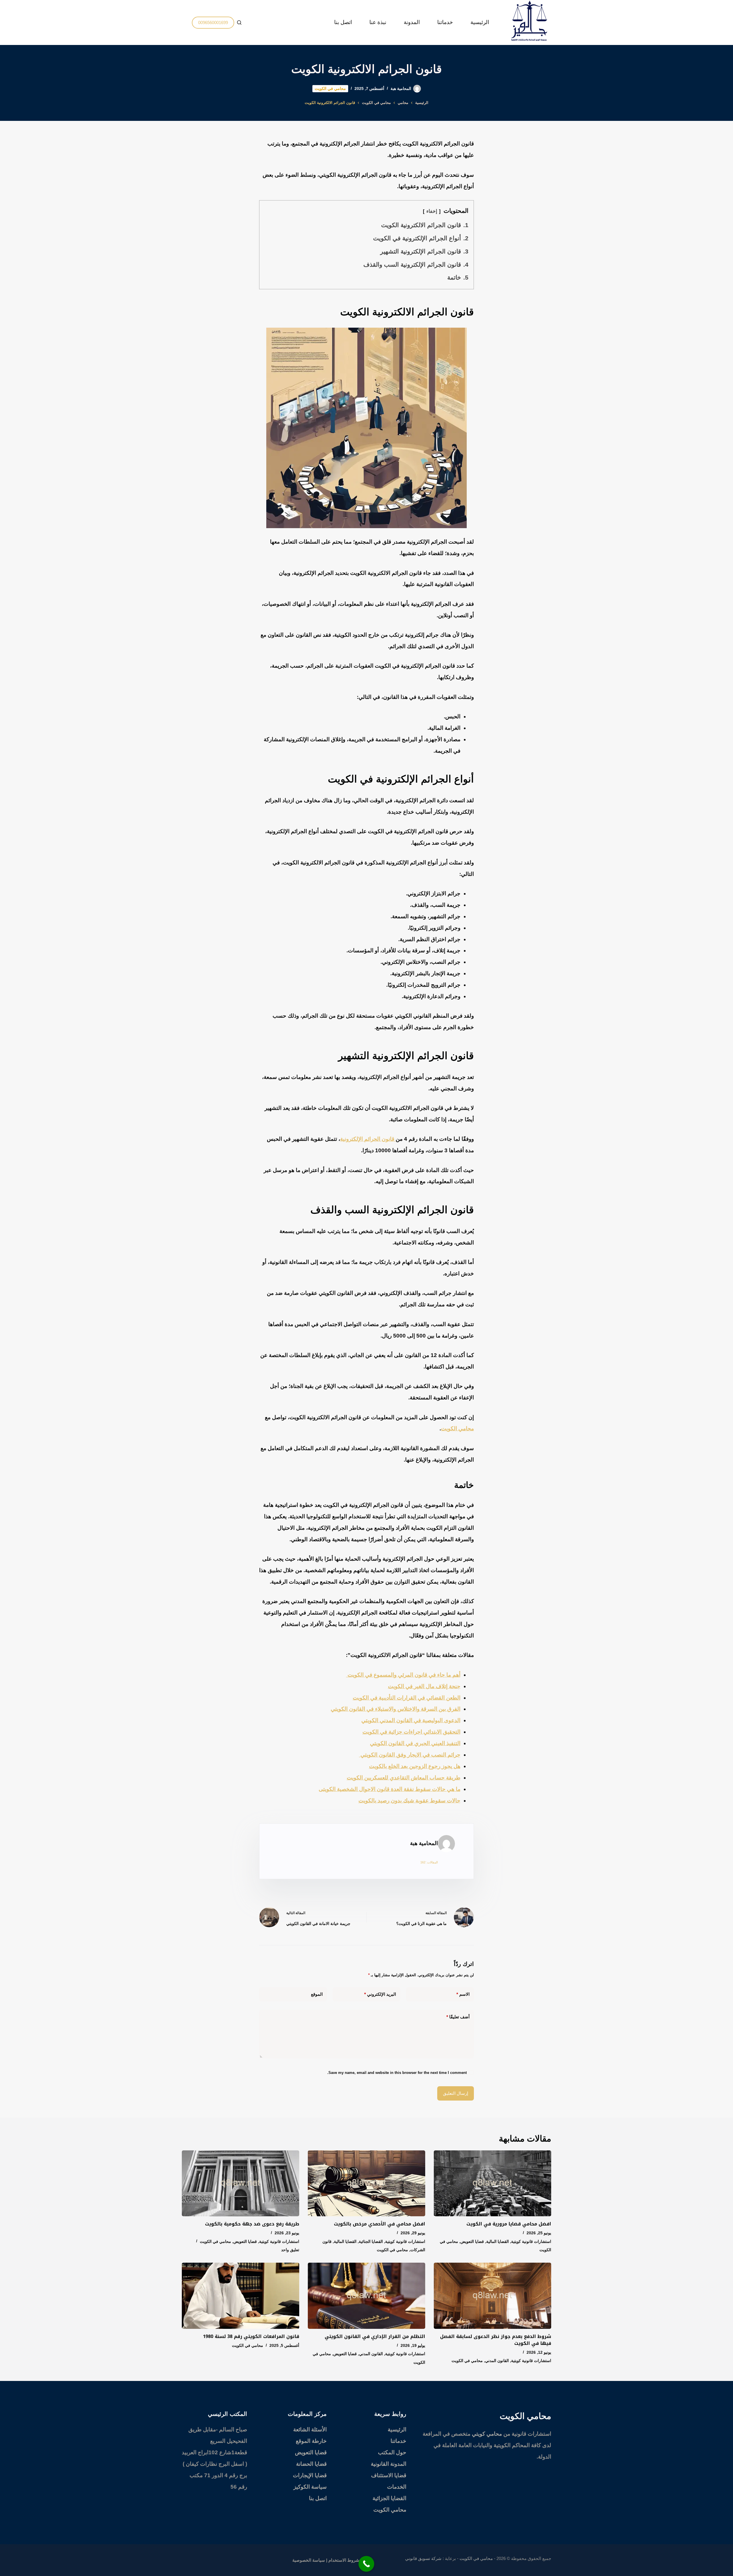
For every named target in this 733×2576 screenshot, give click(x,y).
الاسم (463, 1994)
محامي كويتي (487, 2434)
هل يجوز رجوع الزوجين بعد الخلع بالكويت (415, 1766)
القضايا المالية (497, 2241)
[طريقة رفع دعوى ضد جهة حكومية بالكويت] (241, 2183)
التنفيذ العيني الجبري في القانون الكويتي (415, 1743)
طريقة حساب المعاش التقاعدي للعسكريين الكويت (404, 1778)
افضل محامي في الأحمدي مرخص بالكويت (380, 2224)
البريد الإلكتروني (380, 1994)
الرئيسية (480, 22)
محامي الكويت (457, 1428)
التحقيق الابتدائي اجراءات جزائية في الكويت (411, 1732)
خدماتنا (445, 22)
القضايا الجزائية (389, 2498)
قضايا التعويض (472, 2241)
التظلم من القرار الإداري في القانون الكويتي (375, 2336)
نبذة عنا (378, 22)
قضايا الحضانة (311, 2464)
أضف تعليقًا (458, 2017)
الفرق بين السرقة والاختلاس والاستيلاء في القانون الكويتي (396, 1709)
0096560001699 (213, 22)
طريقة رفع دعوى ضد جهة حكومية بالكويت (252, 2224)
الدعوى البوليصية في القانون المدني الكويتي (411, 1720)
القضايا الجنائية (371, 2241)
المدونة (412, 22)
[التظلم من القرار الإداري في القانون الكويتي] (366, 2296)
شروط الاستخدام (344, 2560)
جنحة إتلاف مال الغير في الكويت (424, 1686)
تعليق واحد (290, 2250)
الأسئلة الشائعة (310, 2429)
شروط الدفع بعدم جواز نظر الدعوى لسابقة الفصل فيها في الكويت (496, 2340)
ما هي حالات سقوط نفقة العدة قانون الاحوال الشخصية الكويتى (390, 1789)
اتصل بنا (343, 22)
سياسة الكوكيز (310, 2487)
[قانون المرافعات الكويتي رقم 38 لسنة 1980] (241, 2296)
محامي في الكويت (330, 89)
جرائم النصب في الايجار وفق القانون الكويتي (410, 1755)
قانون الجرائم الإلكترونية (368, 1139)
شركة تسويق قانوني (423, 2558)
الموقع (317, 1994)
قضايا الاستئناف (389, 2475)
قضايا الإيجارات (310, 2475)
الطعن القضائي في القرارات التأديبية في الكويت (407, 1698)
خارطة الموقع (311, 2441)
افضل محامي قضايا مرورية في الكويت (509, 2224)
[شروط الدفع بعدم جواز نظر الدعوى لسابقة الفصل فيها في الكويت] (492, 2296)
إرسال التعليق (456, 2093)
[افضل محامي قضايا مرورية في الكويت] (492, 2183)
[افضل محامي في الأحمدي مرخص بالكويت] (366, 2183)
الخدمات (397, 2487)
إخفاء (432, 211)
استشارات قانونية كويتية (531, 2241)
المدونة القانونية (389, 2464)
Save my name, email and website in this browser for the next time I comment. (397, 2073)
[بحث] (239, 22)
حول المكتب (392, 2452)
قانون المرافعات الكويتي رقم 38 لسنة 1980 (251, 2336)
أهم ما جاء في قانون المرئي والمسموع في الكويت (403, 1675)
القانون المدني (497, 2361)
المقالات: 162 (429, 1862)
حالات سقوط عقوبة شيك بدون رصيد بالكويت (409, 1801)
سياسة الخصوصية (309, 2560)
